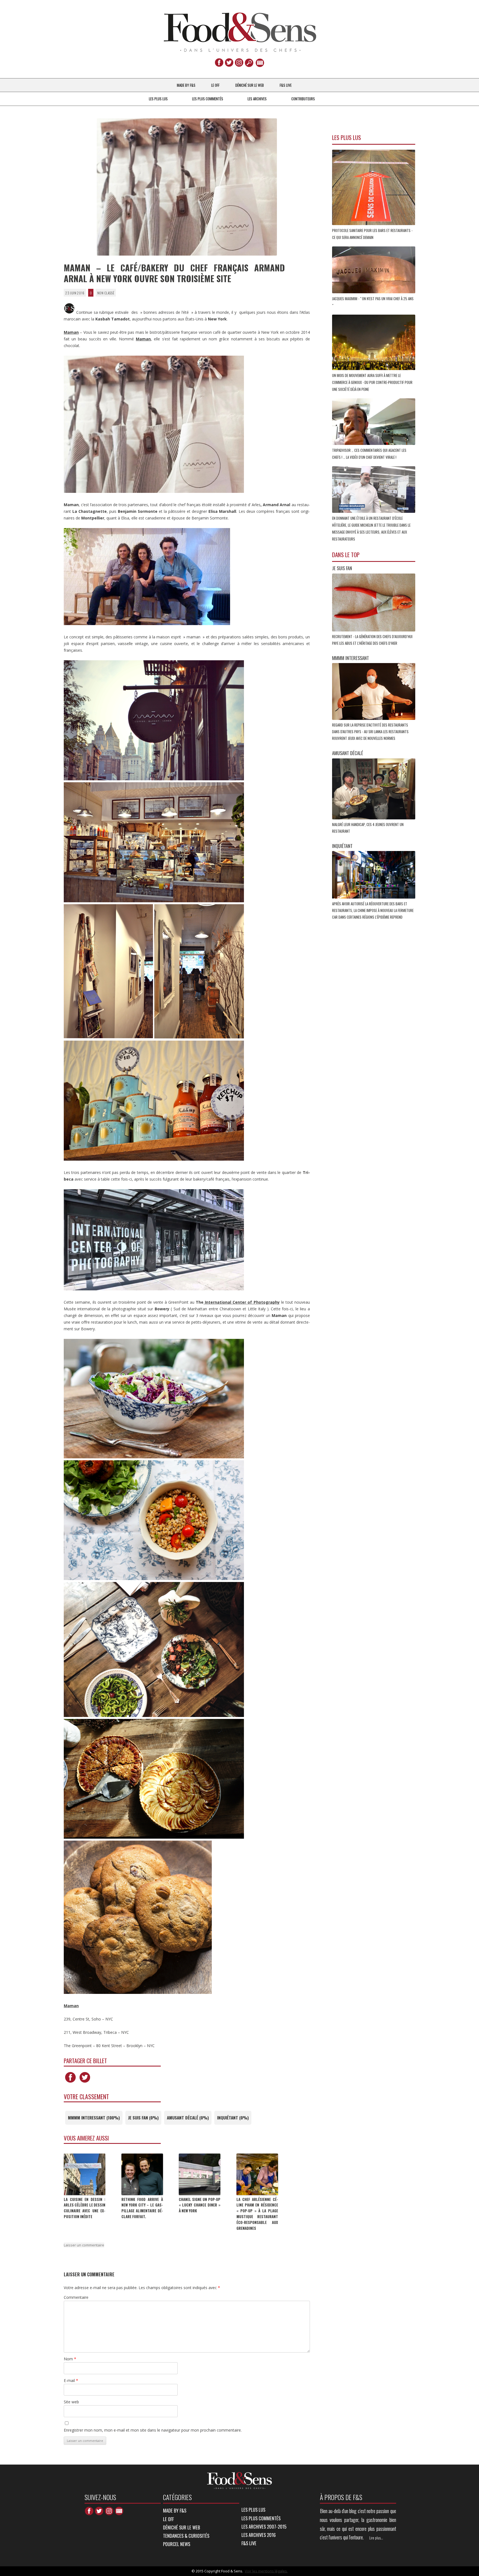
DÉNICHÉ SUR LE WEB (250, 85)
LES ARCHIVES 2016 (259, 2535)
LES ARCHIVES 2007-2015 (264, 2527)
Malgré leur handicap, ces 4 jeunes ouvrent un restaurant (368, 828)
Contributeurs (303, 99)
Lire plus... (376, 2538)
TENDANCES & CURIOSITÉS (186, 2536)
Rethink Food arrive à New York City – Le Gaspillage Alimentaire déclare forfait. (142, 2208)
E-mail (71, 2380)
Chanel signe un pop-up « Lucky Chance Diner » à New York (200, 2205)
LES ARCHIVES (257, 99)
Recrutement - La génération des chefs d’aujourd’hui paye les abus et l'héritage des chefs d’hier (372, 640)
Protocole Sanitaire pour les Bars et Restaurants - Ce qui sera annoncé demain (372, 234)
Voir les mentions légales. (266, 2571)
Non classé (106, 293)
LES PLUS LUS (158, 99)
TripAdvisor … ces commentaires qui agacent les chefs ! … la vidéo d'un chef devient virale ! (369, 454)
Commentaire (76, 2297)
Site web (71, 2402)
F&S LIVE (286, 85)
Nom (70, 2359)
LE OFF (215, 85)
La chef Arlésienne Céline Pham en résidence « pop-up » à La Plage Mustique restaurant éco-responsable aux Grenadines (257, 2214)
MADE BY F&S (186, 85)
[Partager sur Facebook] (70, 2082)
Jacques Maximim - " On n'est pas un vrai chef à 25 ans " (373, 302)
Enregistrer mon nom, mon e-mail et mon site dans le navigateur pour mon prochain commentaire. (153, 2430)
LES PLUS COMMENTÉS (208, 99)
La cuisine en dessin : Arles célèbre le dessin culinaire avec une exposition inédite (85, 2208)
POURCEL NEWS (177, 2544)
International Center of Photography (241, 1302)
